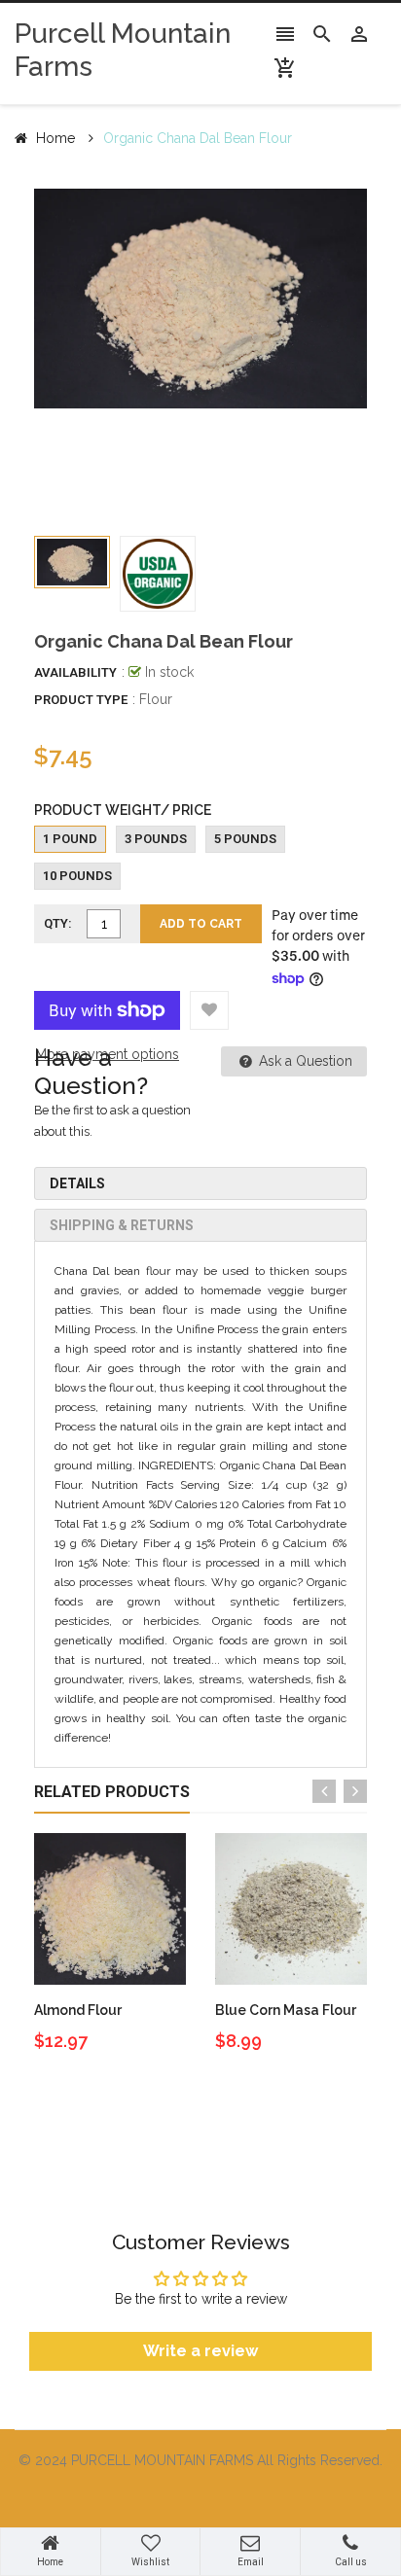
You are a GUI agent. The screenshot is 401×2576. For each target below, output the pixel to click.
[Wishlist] (209, 1010)
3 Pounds (156, 839)
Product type (81, 700)
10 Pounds (77, 876)
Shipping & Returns (122, 1225)
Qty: (58, 923)
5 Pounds (245, 839)
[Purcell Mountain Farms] (200, 2498)
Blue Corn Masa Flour (286, 2010)
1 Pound (70, 839)
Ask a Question (304, 1061)
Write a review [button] (200, 2351)
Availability (75, 672)
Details (77, 1183)
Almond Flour (78, 2010)
